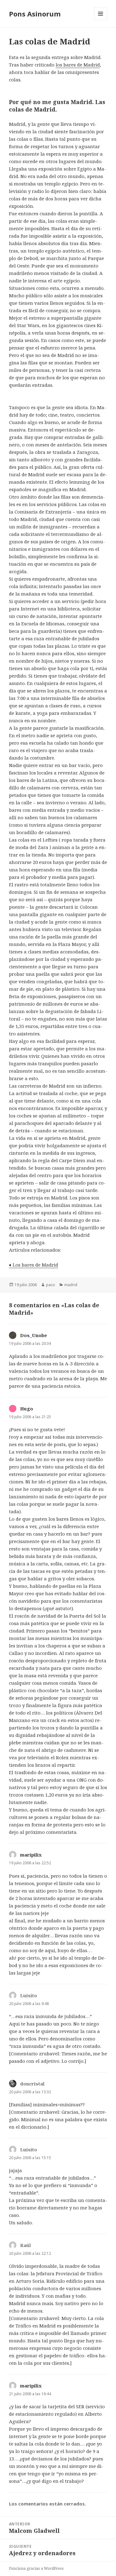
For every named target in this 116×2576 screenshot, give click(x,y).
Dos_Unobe (34, 1335)
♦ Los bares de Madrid (34, 1265)
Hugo (27, 1409)
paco (51, 1285)
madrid (71, 1285)
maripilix (31, 1855)
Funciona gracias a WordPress (36, 2568)
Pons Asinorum (35, 14)
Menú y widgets (101, 20)
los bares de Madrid (78, 65)
